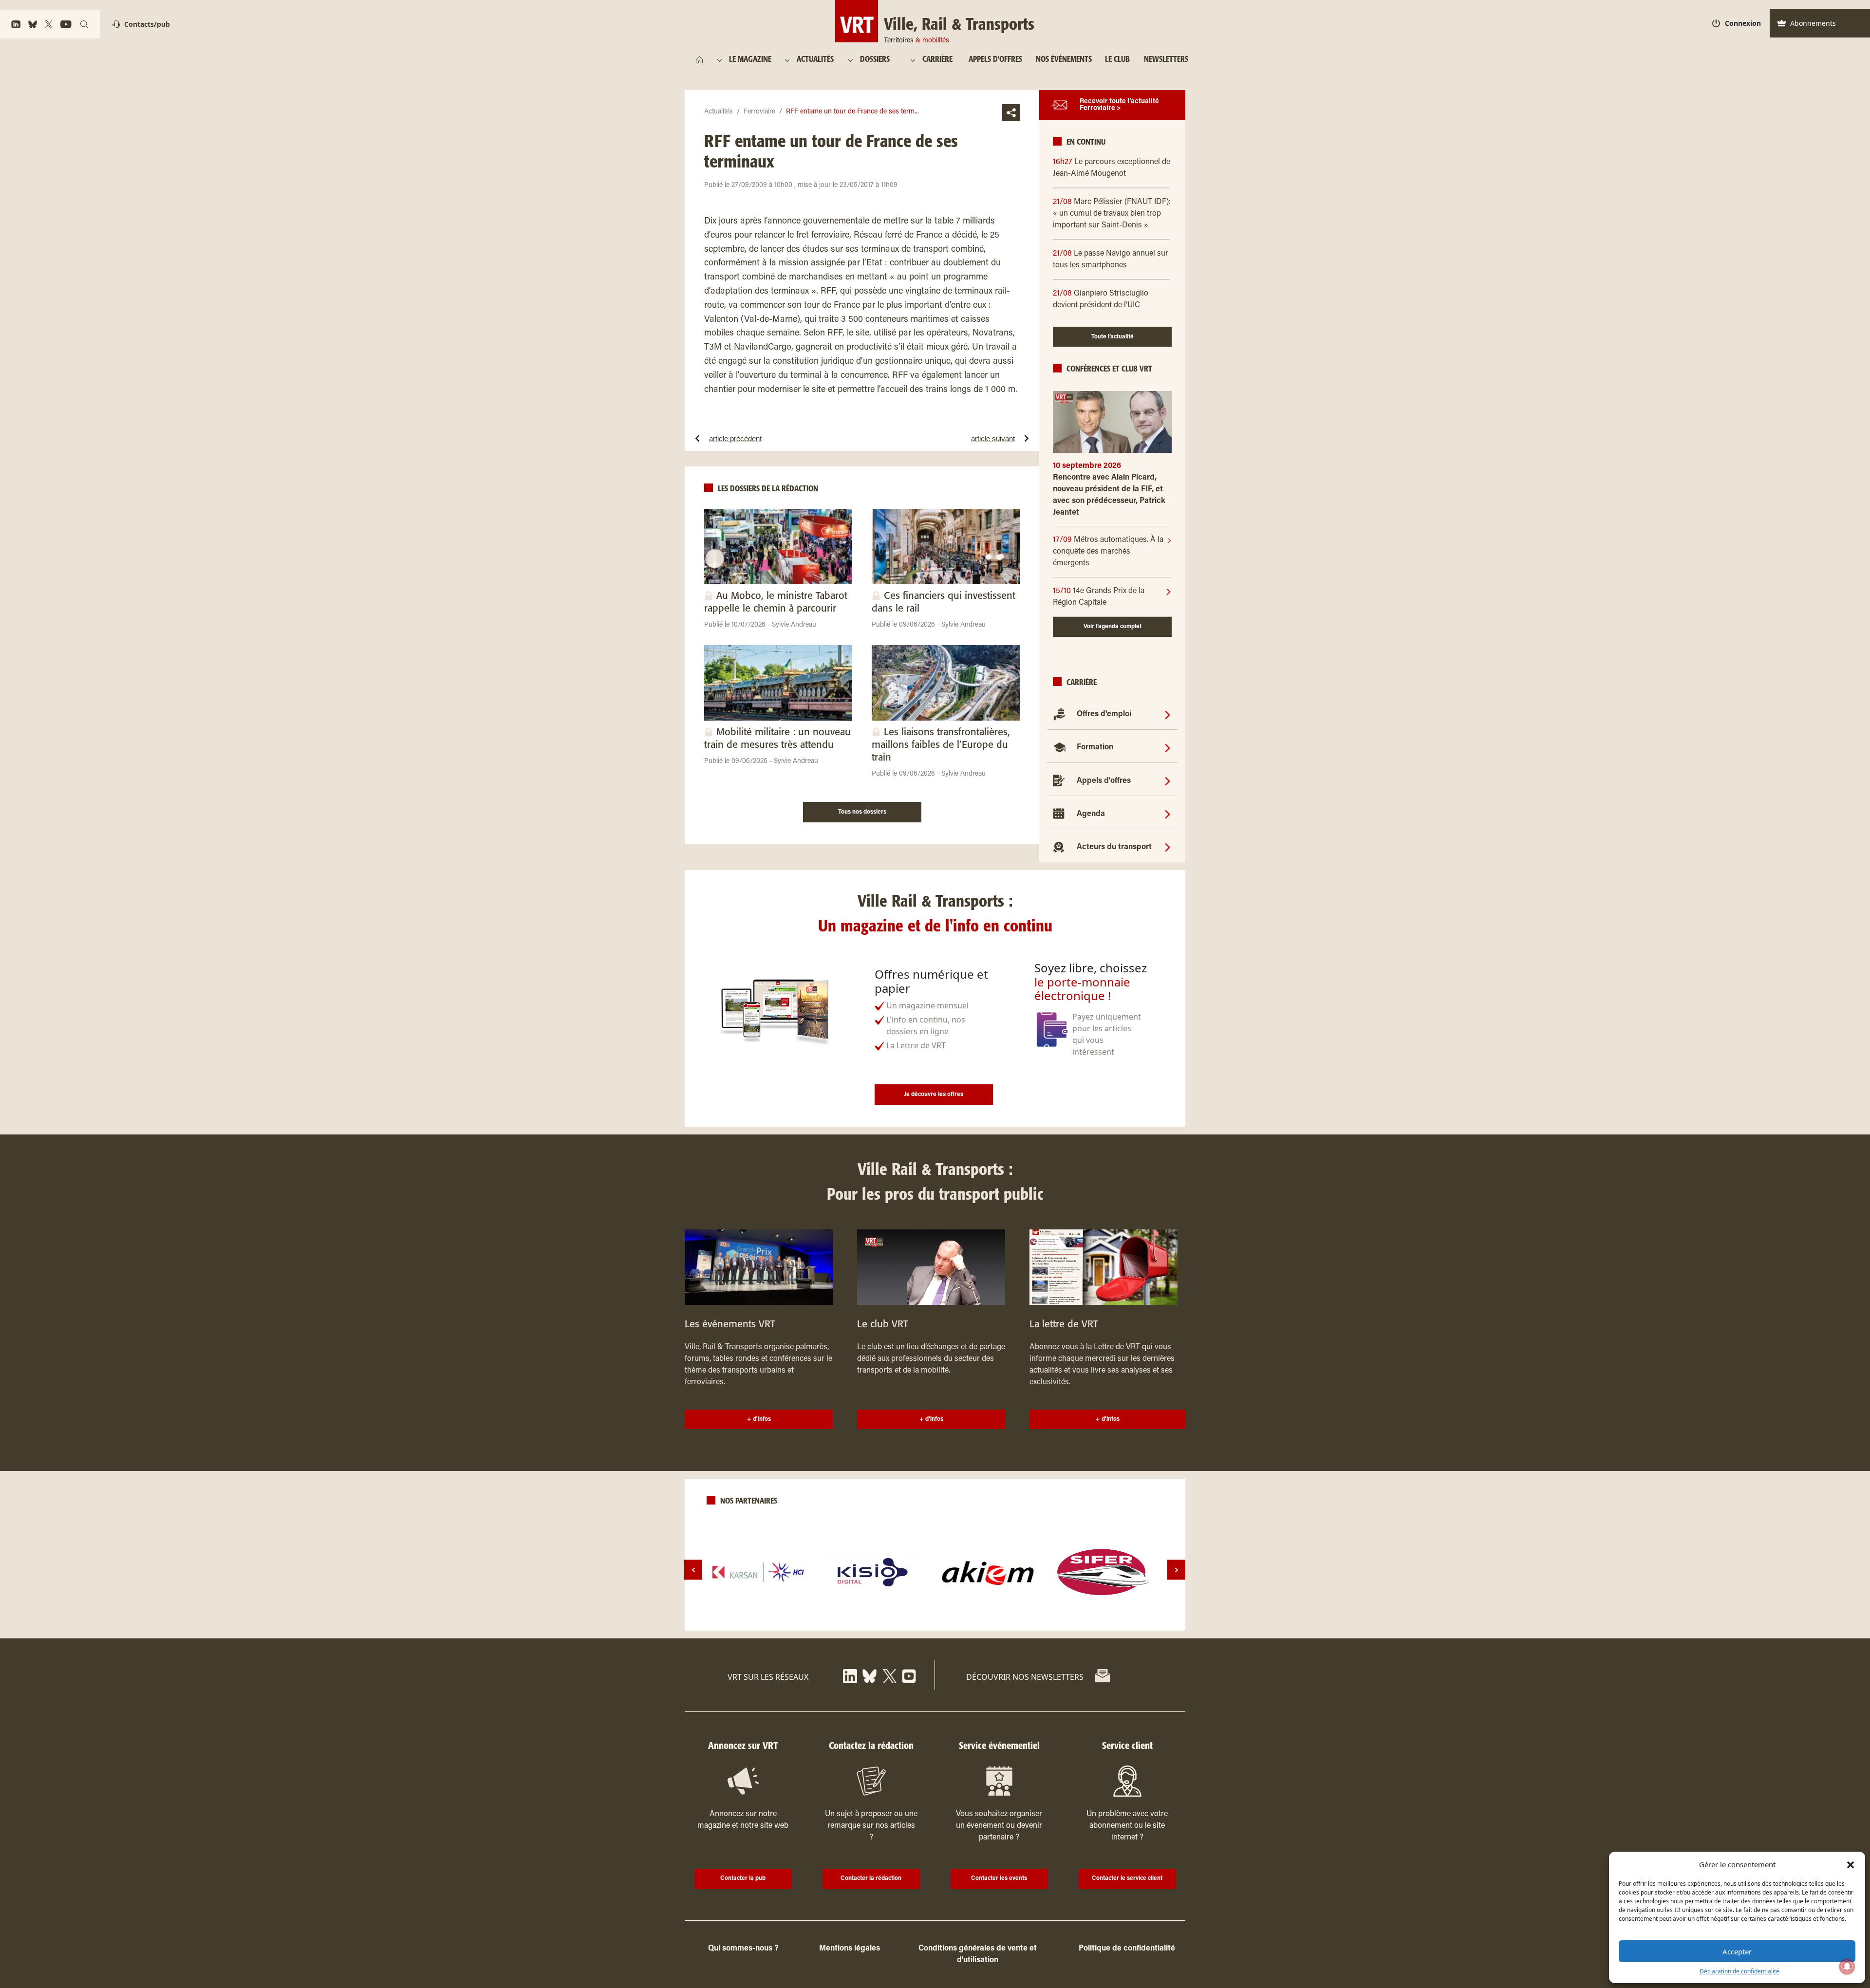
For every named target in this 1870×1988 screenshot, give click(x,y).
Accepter (1737, 1951)
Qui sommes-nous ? (743, 1949)
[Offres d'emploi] (1168, 714)
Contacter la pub (743, 1878)
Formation (1095, 747)
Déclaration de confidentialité (1739, 1971)
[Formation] (1168, 747)
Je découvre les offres (934, 1095)
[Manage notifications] (1847, 1967)
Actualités (719, 112)
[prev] (693, 1570)
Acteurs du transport (1114, 847)
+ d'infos (759, 1419)
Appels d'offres (1104, 781)
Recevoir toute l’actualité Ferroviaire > (1119, 105)
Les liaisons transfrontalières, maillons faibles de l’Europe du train (941, 745)
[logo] (758, 1572)
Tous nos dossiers (862, 812)
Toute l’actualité (1113, 337)
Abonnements (1813, 23)
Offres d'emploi (1104, 714)
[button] (1851, 1864)
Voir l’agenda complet (1113, 627)
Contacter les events (999, 1878)
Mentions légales (850, 1949)
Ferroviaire (759, 112)
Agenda (1091, 814)
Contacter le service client (1127, 1878)
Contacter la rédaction (871, 1878)
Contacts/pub (147, 24)
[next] (1176, 1570)
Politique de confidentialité (1127, 1949)
